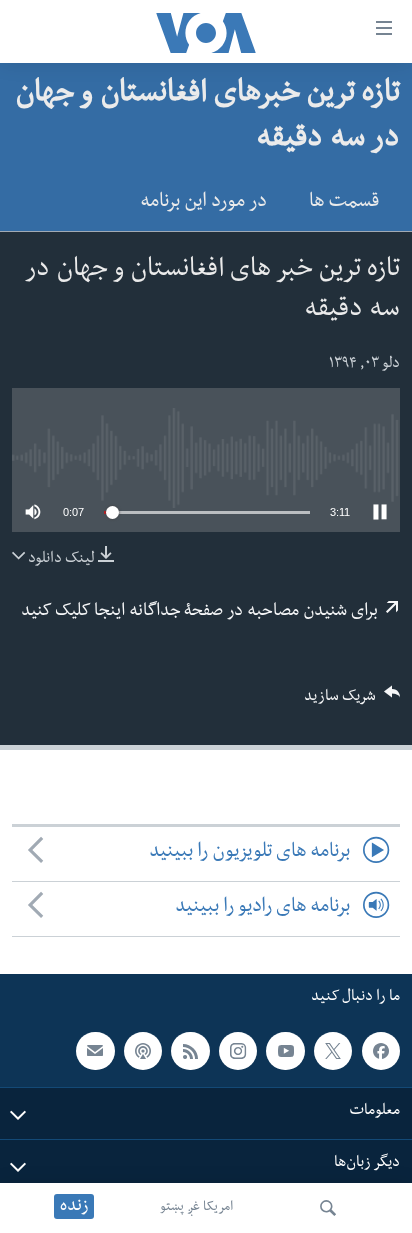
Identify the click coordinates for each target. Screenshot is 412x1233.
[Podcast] (143, 1050)
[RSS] (190, 1050)
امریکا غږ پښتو (196, 1208)
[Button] (352, 702)
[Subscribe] (95, 1050)
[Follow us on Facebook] (381, 1050)
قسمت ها (344, 203)
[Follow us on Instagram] (238, 1050)
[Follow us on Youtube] (285, 1050)
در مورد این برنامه (203, 203)
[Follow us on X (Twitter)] (333, 1050)
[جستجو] (328, 1208)
